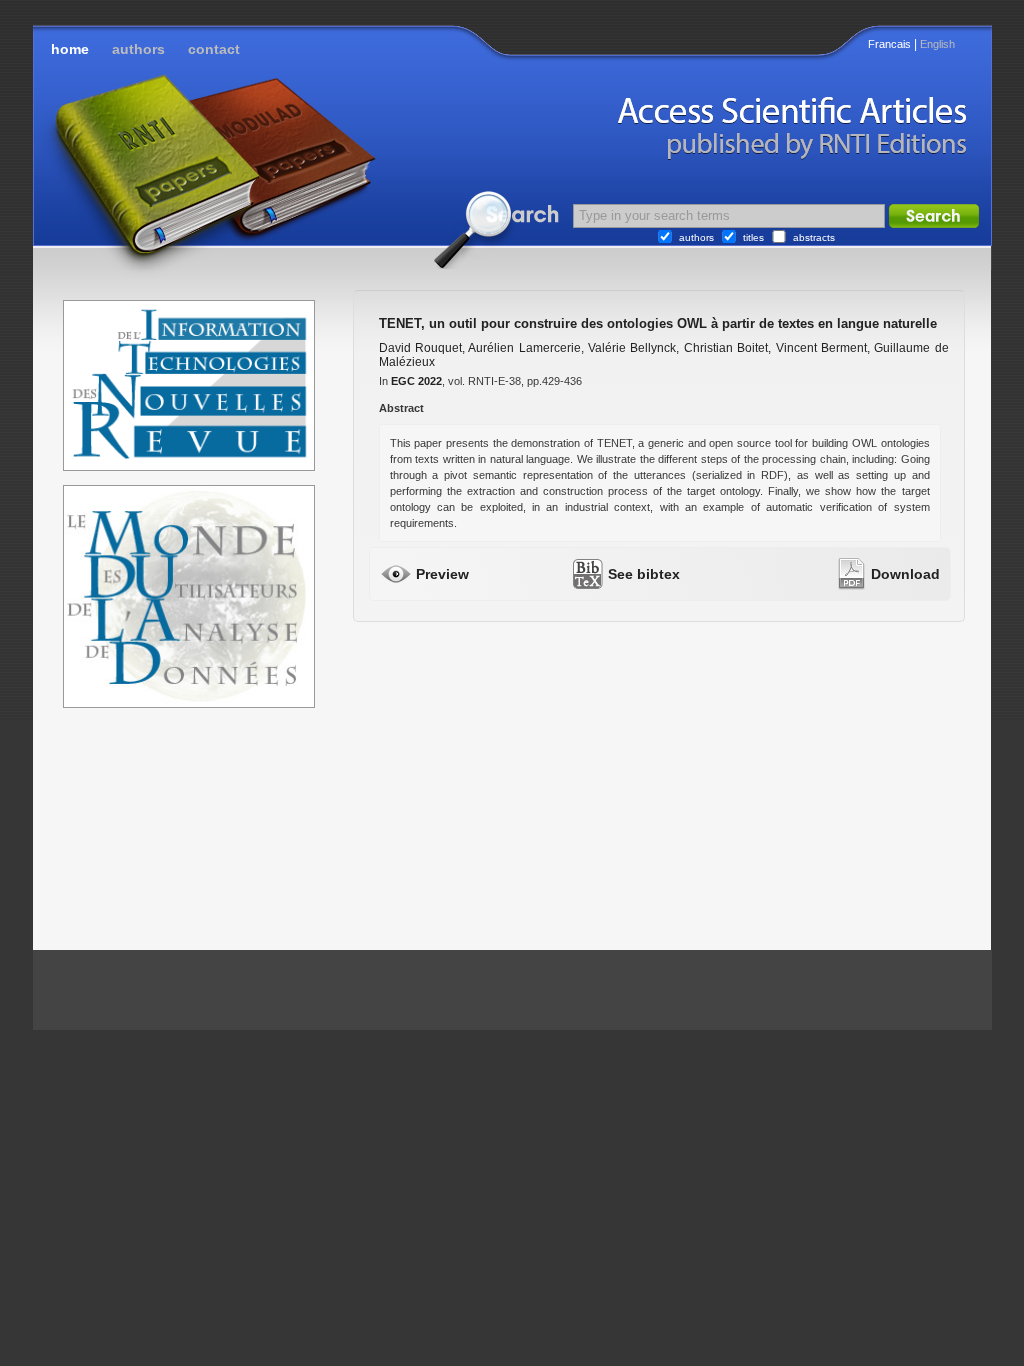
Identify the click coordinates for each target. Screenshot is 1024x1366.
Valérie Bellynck (632, 348)
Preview (442, 574)
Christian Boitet (726, 348)
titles (753, 237)
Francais (889, 44)
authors (138, 49)
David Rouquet (420, 348)
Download (905, 574)
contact (214, 49)
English (937, 44)
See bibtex (644, 574)
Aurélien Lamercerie (524, 348)
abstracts (814, 237)
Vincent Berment (821, 348)
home (70, 49)
